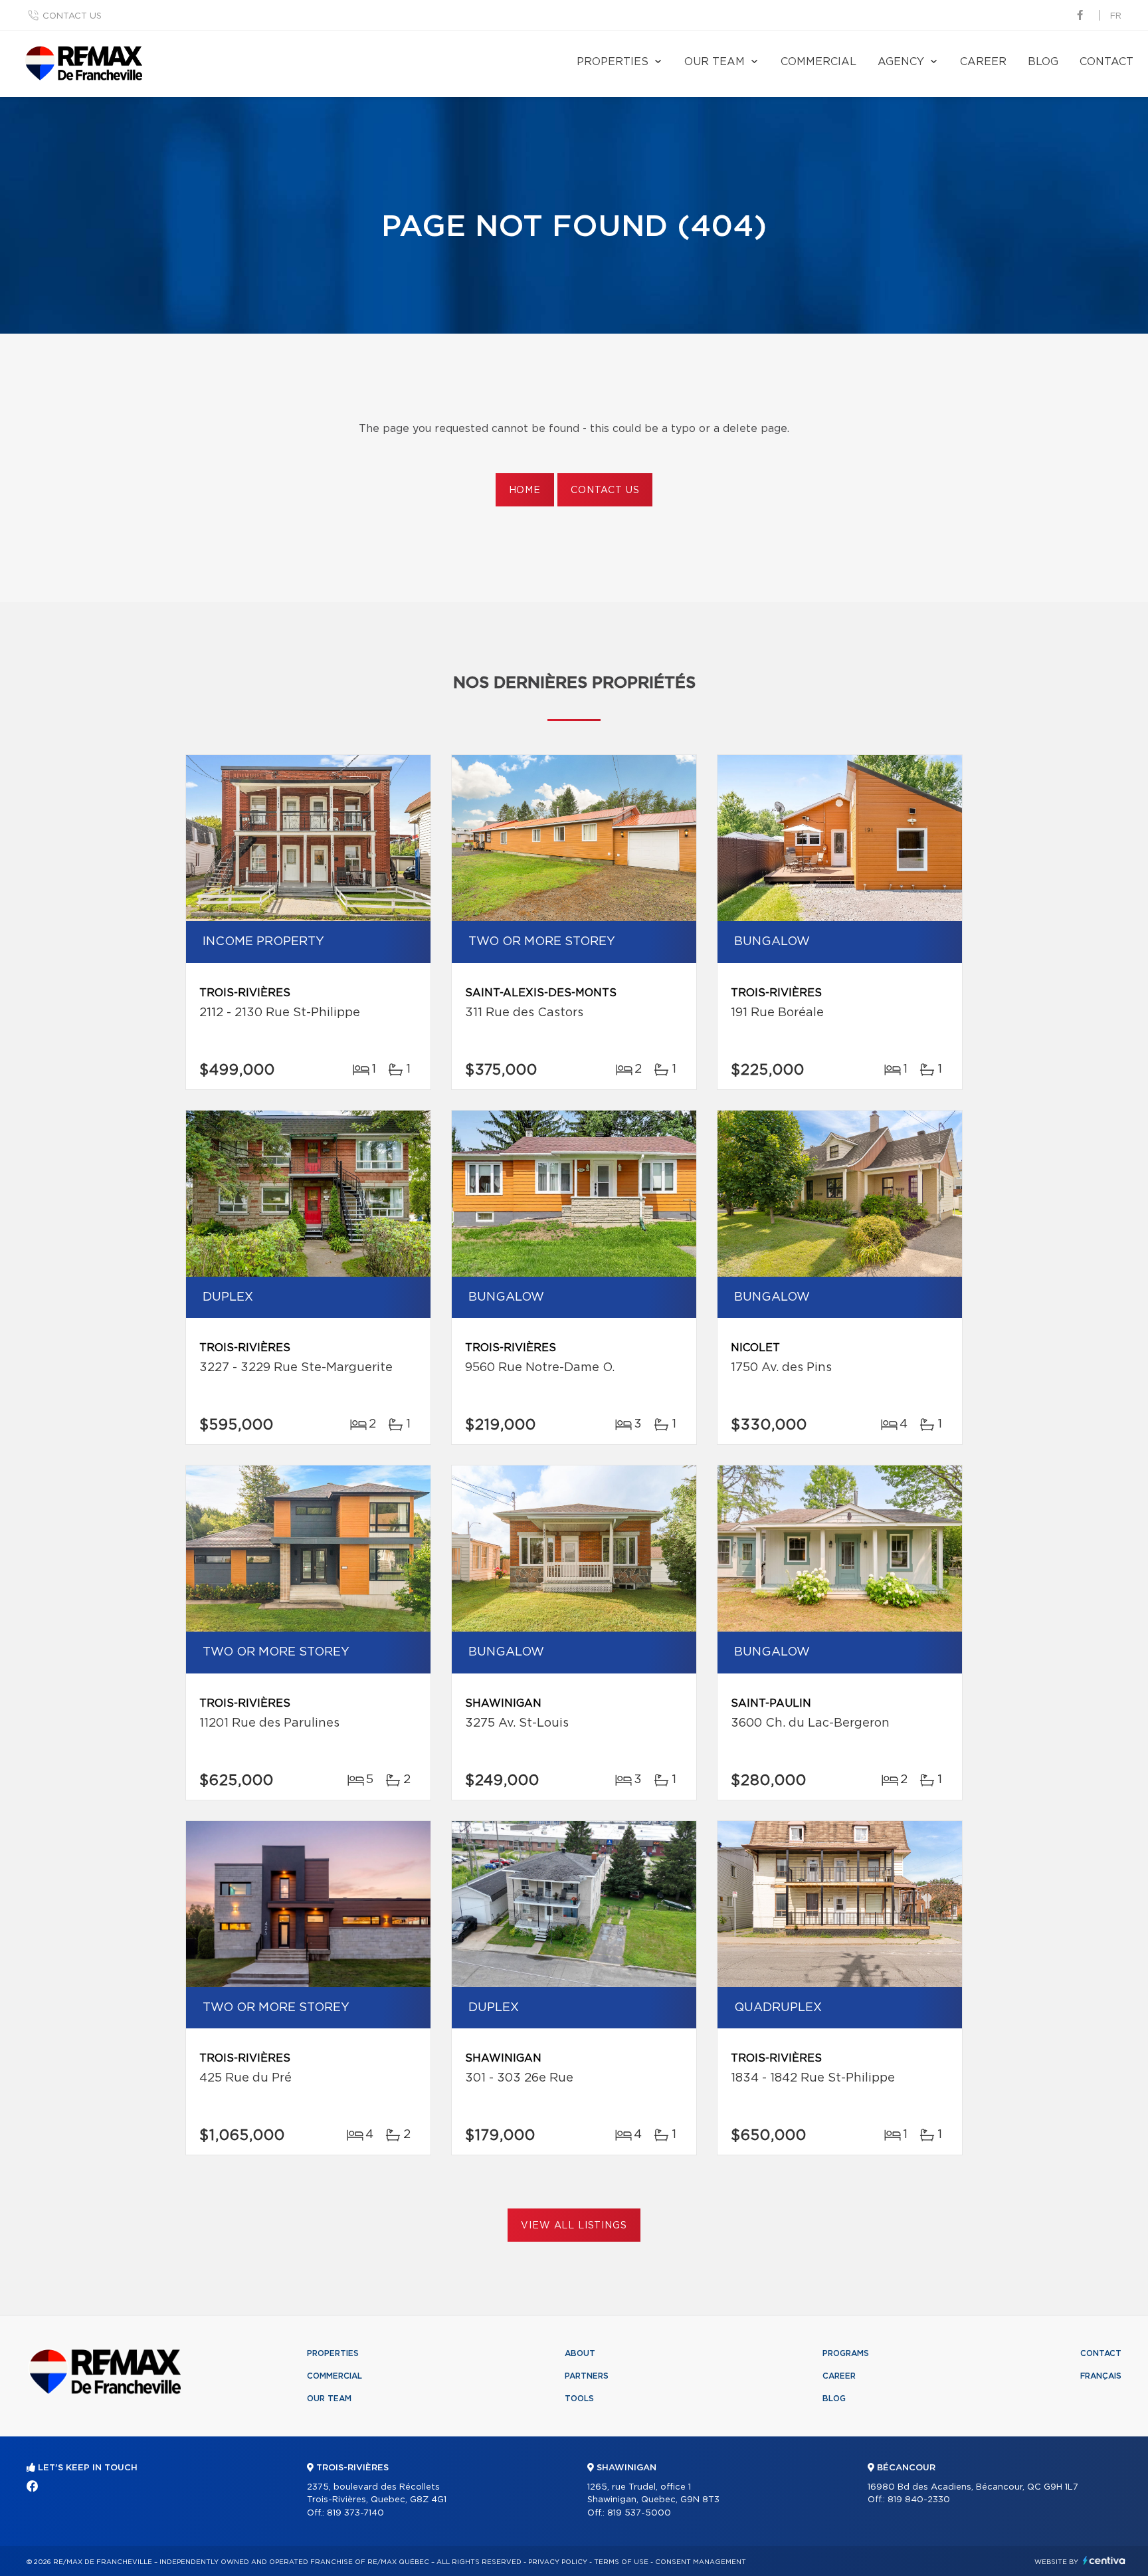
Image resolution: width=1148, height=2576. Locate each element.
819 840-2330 (919, 2500)
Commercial (818, 62)
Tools (579, 2399)
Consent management (701, 2562)
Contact (1106, 62)
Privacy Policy (558, 2562)
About (580, 2353)
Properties (613, 62)
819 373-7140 (355, 2513)
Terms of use (621, 2562)
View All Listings (574, 2226)
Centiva (1104, 2560)
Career (983, 62)
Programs (846, 2353)
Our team (715, 62)
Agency (901, 62)
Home (525, 490)
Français (1101, 2376)
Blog (1043, 62)
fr (1116, 16)
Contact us (72, 16)
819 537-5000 (639, 2513)
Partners (587, 2376)
